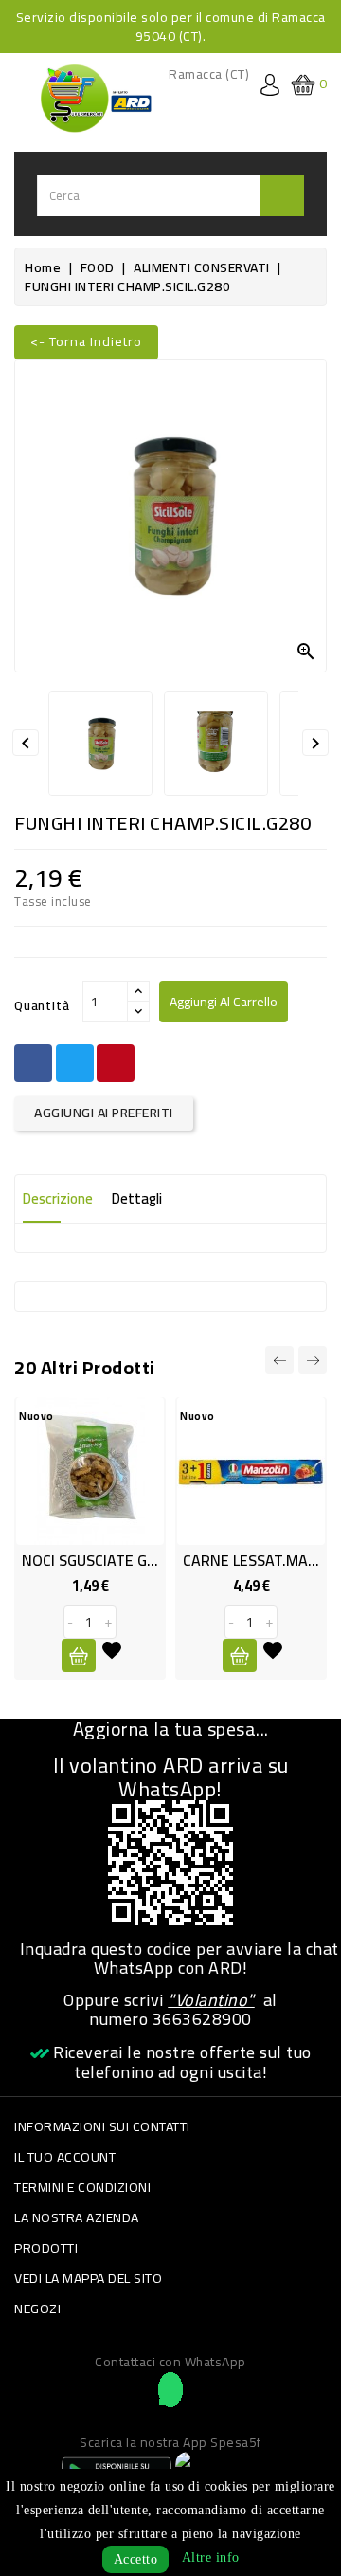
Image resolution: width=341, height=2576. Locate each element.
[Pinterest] (116, 1063)
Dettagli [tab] (137, 1198)
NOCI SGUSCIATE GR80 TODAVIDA (134, 1560)
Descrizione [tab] (58, 1198)
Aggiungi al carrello (224, 1002)
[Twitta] (75, 1063)
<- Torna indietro (86, 341)
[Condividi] (33, 1063)
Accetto (136, 2559)
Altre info (211, 2558)
